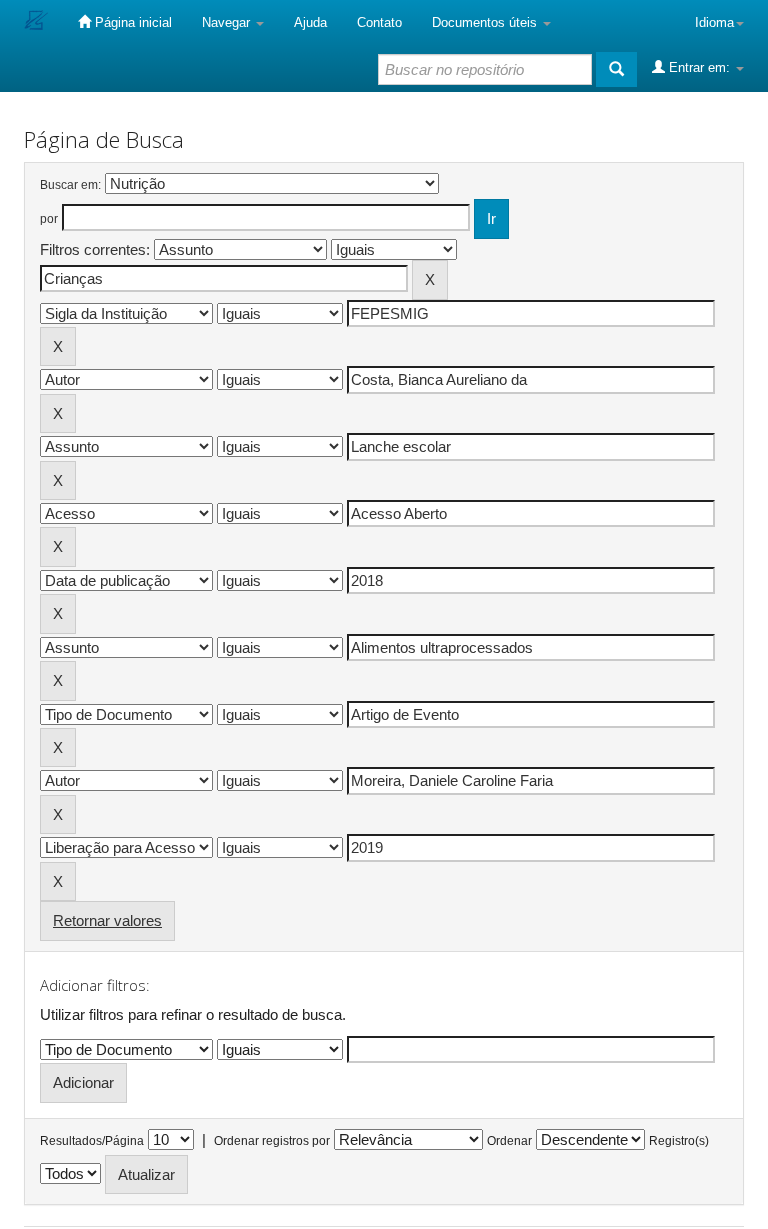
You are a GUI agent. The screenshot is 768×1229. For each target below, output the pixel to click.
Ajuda (310, 22)
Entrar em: (699, 67)
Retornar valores (107, 920)
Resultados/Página (92, 1141)
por (49, 219)
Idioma (714, 22)
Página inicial (131, 22)
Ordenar (509, 1141)
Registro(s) (679, 1141)
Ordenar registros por (272, 1141)
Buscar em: (70, 185)
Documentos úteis (486, 22)
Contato (379, 22)
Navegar (228, 22)
